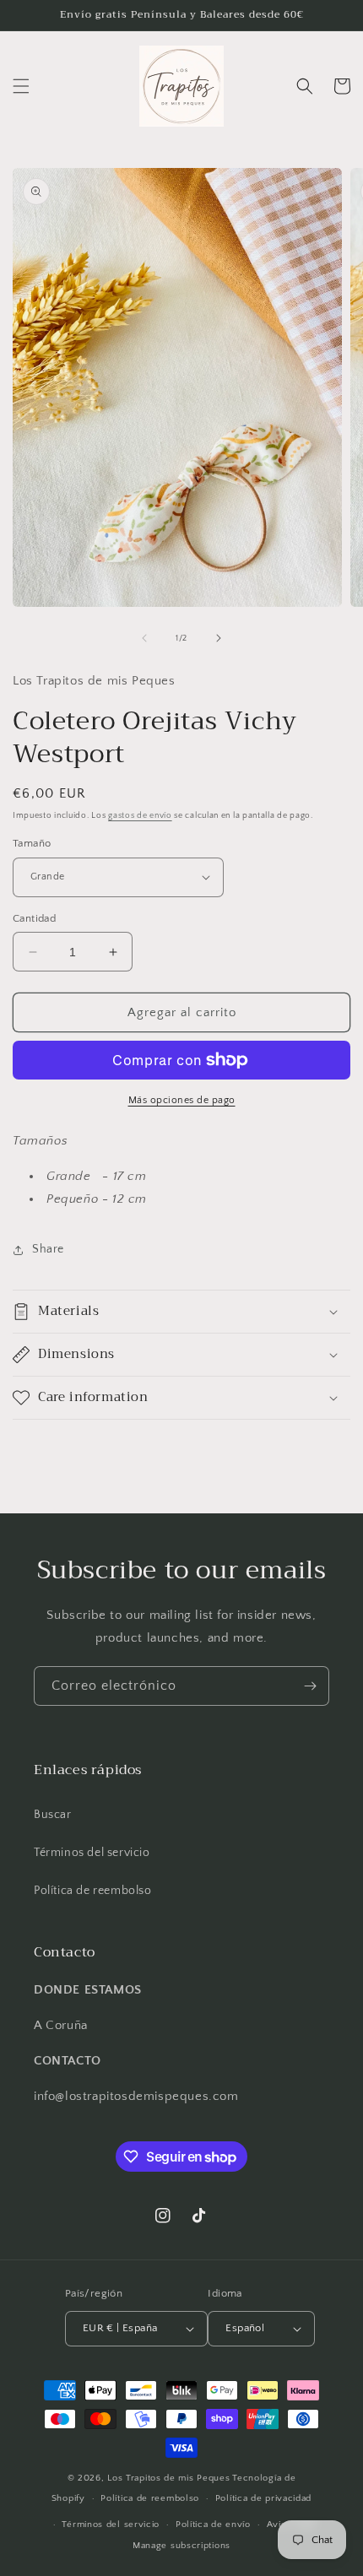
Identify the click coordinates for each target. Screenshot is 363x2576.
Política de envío (213, 2525)
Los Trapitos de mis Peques (168, 2478)
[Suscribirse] (310, 1686)
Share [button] (48, 1249)
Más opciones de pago (182, 1100)
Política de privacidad (263, 2498)
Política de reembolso (93, 1891)
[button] (21, 86)
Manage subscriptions (181, 2546)
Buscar (53, 1815)
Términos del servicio (92, 1853)
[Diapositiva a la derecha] (219, 638)
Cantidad (34, 918)
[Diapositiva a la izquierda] (144, 638)
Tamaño (32, 843)
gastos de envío (140, 816)
